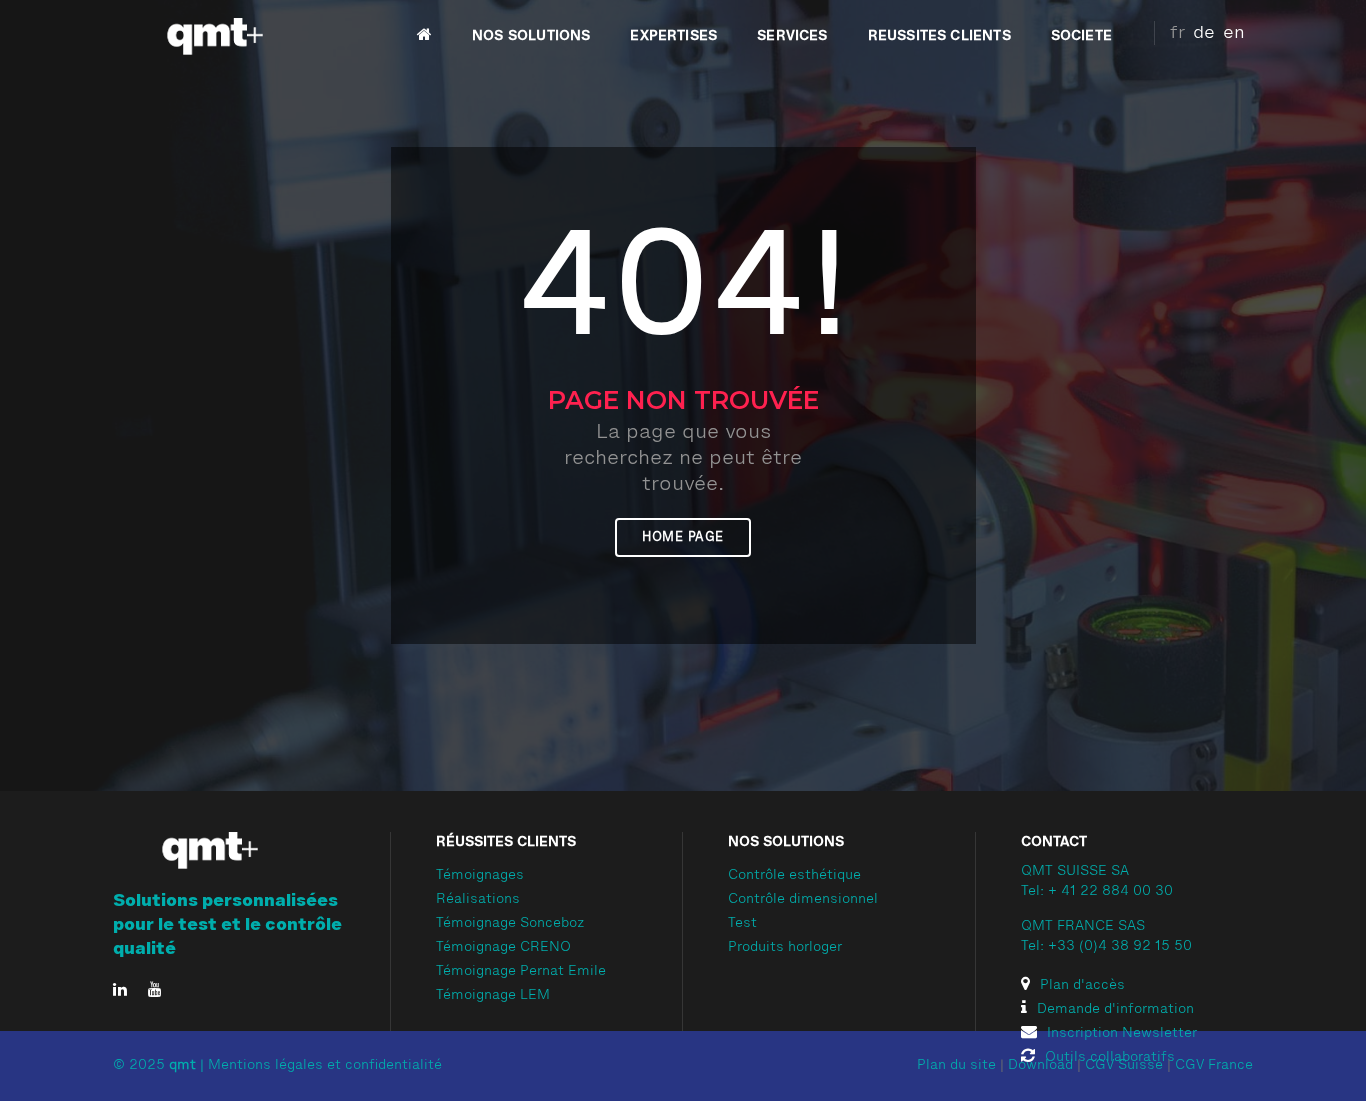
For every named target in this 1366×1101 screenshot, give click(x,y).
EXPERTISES (673, 36)
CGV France (1214, 1066)
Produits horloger (785, 948)
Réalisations (478, 900)
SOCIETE (1081, 36)
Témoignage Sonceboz (510, 924)
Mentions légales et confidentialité (325, 1066)
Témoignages (480, 876)
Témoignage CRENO (503, 948)
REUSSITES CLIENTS (939, 36)
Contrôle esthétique (794, 876)
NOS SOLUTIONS (531, 36)
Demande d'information (1115, 1010)
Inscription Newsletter (1122, 1034)
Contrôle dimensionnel (803, 900)
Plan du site (956, 1066)
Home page (683, 537)
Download (1040, 1066)
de (1204, 33)
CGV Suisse (1124, 1066)
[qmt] (212, 36)
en (1234, 33)
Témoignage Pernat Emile (521, 972)
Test (742, 924)
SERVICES (792, 36)
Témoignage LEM (493, 996)
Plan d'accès (1082, 986)
